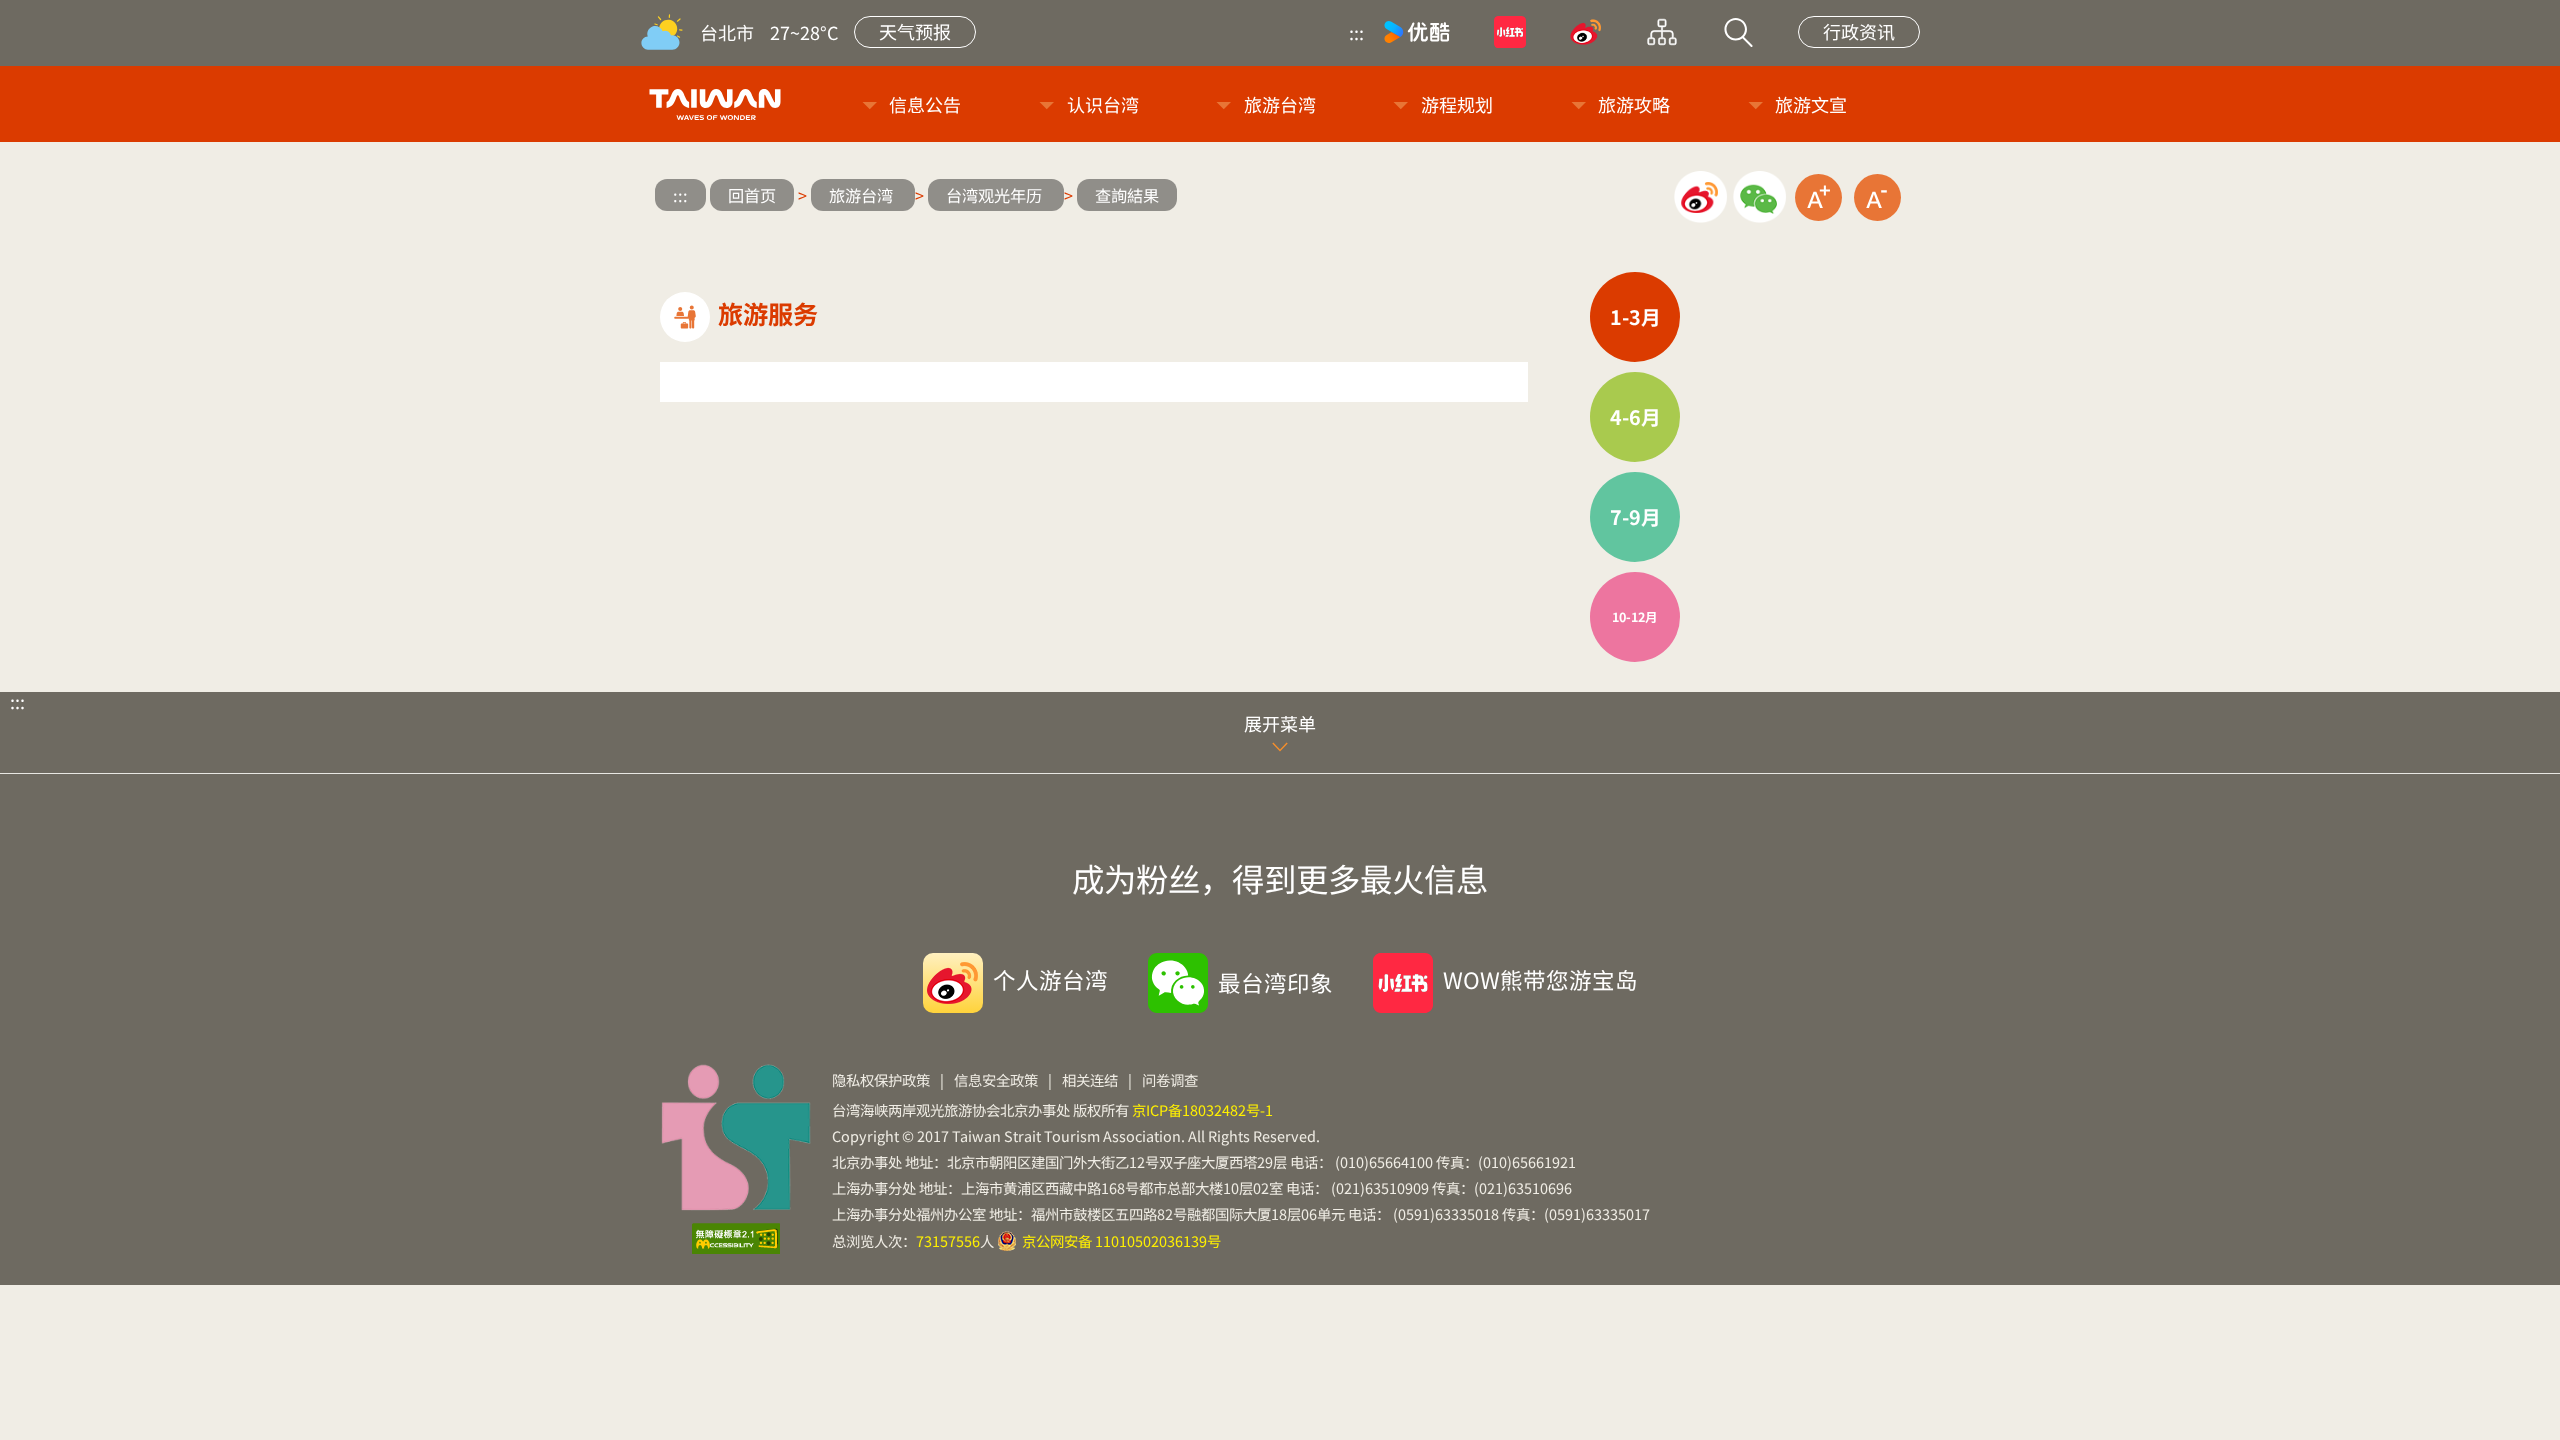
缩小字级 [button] (1877, 197)
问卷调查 (1170, 1079)
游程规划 (1457, 104)
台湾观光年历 (996, 195)
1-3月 (1635, 316)
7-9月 (1635, 516)
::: (1356, 32)
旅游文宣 (1811, 104)
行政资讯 (1859, 31)
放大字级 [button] (1818, 197)
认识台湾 (1103, 104)
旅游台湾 (1280, 104)
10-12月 (1635, 616)
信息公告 (925, 104)
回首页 (752, 195)
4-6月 (1635, 416)
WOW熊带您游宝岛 (1540, 979)
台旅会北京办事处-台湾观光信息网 (718, 104)
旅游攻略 (1634, 104)
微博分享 (1700, 197)
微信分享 (1759, 197)
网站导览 (1662, 32)
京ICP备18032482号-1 (1202, 1109)
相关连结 (1090, 1079)
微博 (1586, 32)
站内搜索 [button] (1738, 32)
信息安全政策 (996, 1079)
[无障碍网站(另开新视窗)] (736, 1239)
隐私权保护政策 (881, 1079)
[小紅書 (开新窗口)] (1510, 32)
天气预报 (915, 31)
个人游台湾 (1050, 979)
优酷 (1417, 32)
